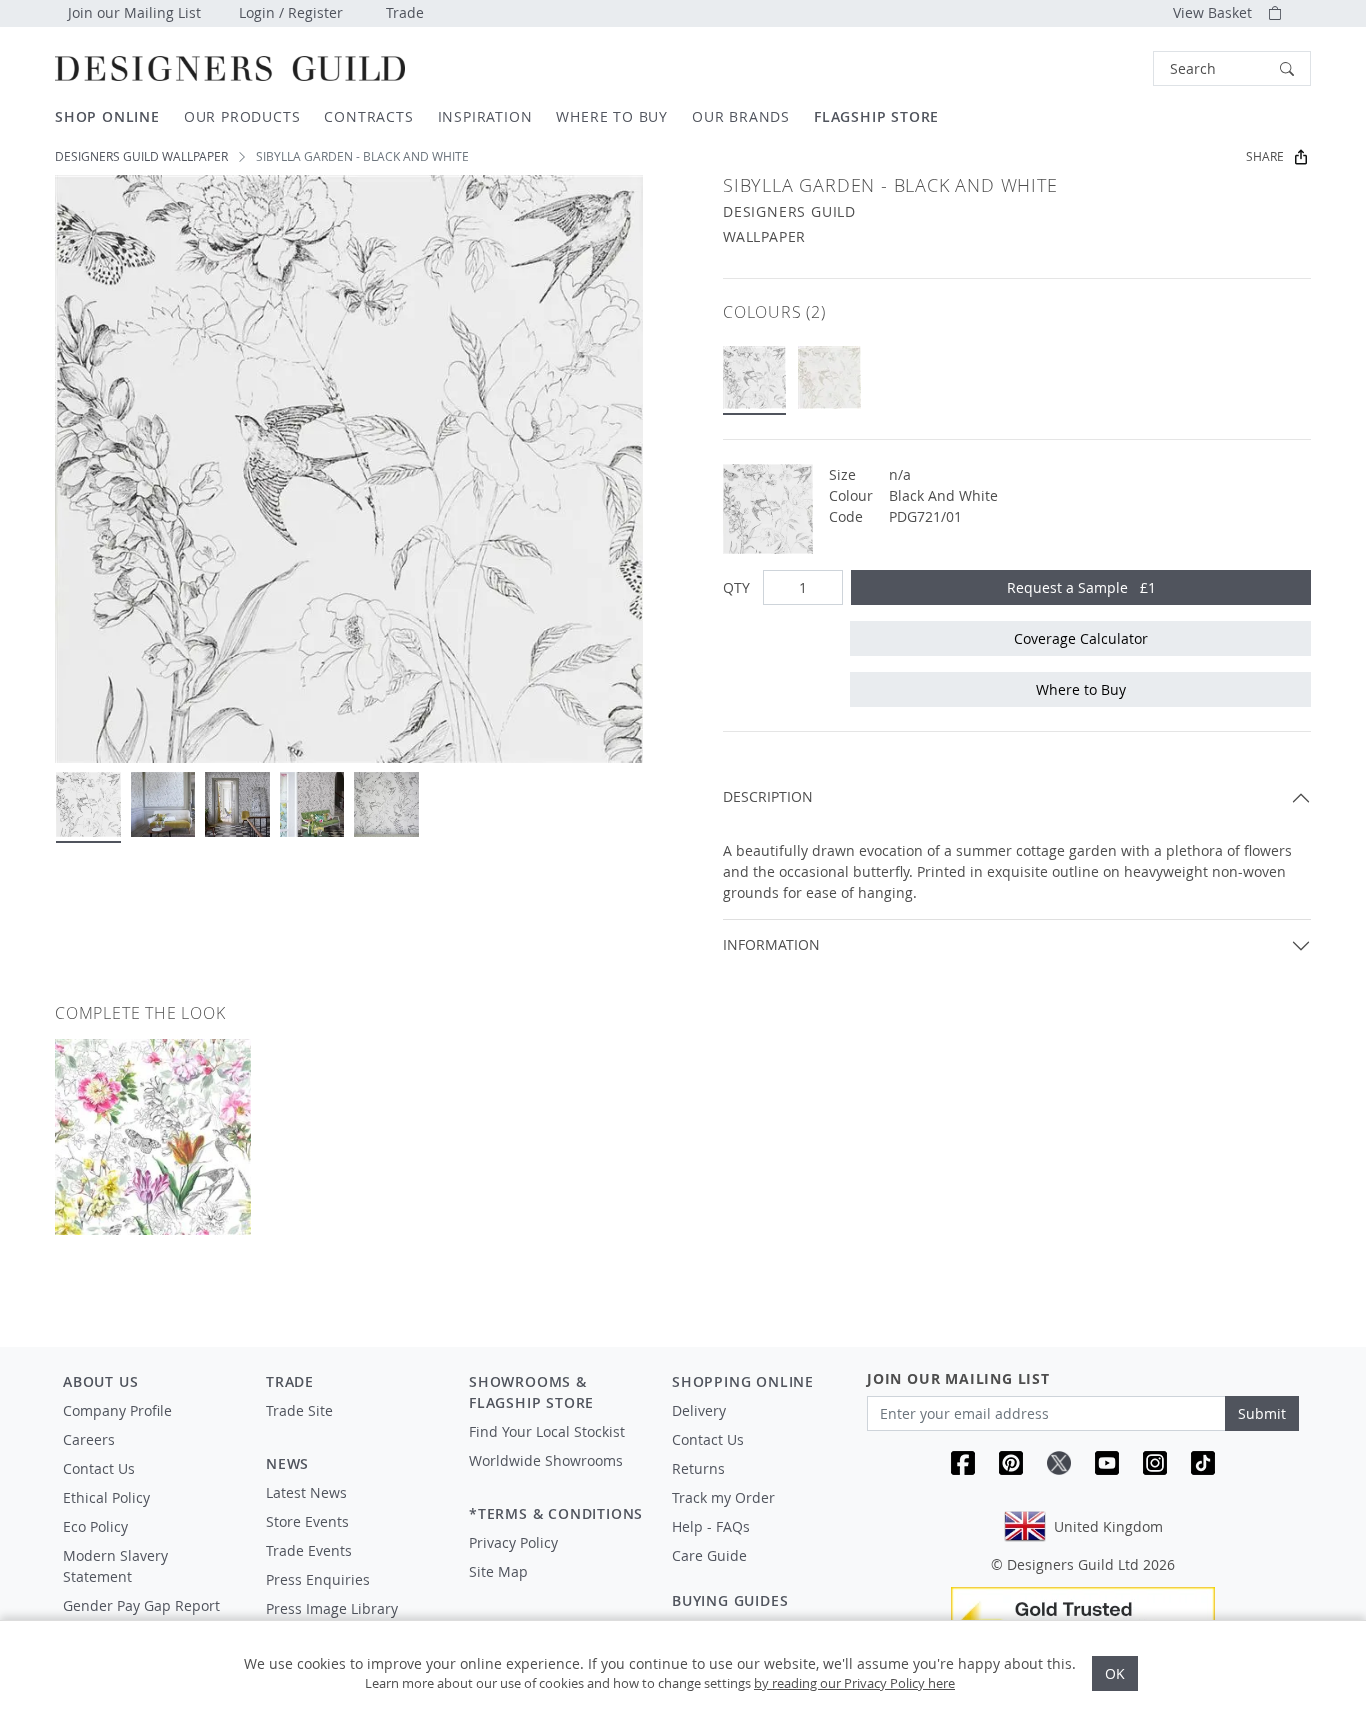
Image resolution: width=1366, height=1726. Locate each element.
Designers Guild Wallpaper (141, 156)
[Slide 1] (88, 804)
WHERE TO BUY (612, 116)
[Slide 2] (163, 804)
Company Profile (117, 1410)
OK (1115, 1673)
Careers (89, 1439)
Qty (736, 587)
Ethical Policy (106, 1497)
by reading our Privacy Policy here (854, 1683)
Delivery (699, 1410)
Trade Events (309, 1550)
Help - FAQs (711, 1526)
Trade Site (299, 1410)
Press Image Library (332, 1608)
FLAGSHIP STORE (876, 116)
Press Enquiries (318, 1579)
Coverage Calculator (1081, 638)
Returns (698, 1468)
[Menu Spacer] (353, 1429)
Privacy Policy (513, 1542)
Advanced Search (1107, 68)
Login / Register (291, 12)
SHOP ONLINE (107, 116)
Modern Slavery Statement (115, 1566)
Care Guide (709, 1555)
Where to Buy (1081, 689)
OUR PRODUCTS (242, 116)
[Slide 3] (237, 804)
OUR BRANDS (741, 116)
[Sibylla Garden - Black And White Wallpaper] (754, 377)
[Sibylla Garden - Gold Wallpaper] (829, 377)
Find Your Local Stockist (547, 1431)
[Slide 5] (386, 804)
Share (1265, 156)
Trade (405, 12)
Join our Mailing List (134, 12)
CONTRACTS (368, 116)
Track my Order (723, 1497)
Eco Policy (95, 1526)
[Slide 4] (312, 804)
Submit (1262, 1413)
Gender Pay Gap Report (141, 1605)
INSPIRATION (485, 116)
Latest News (306, 1492)
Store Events (307, 1521)
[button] (1232, 68)
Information (771, 944)
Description (768, 796)
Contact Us (99, 1468)
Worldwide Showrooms (546, 1460)
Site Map (498, 1571)
